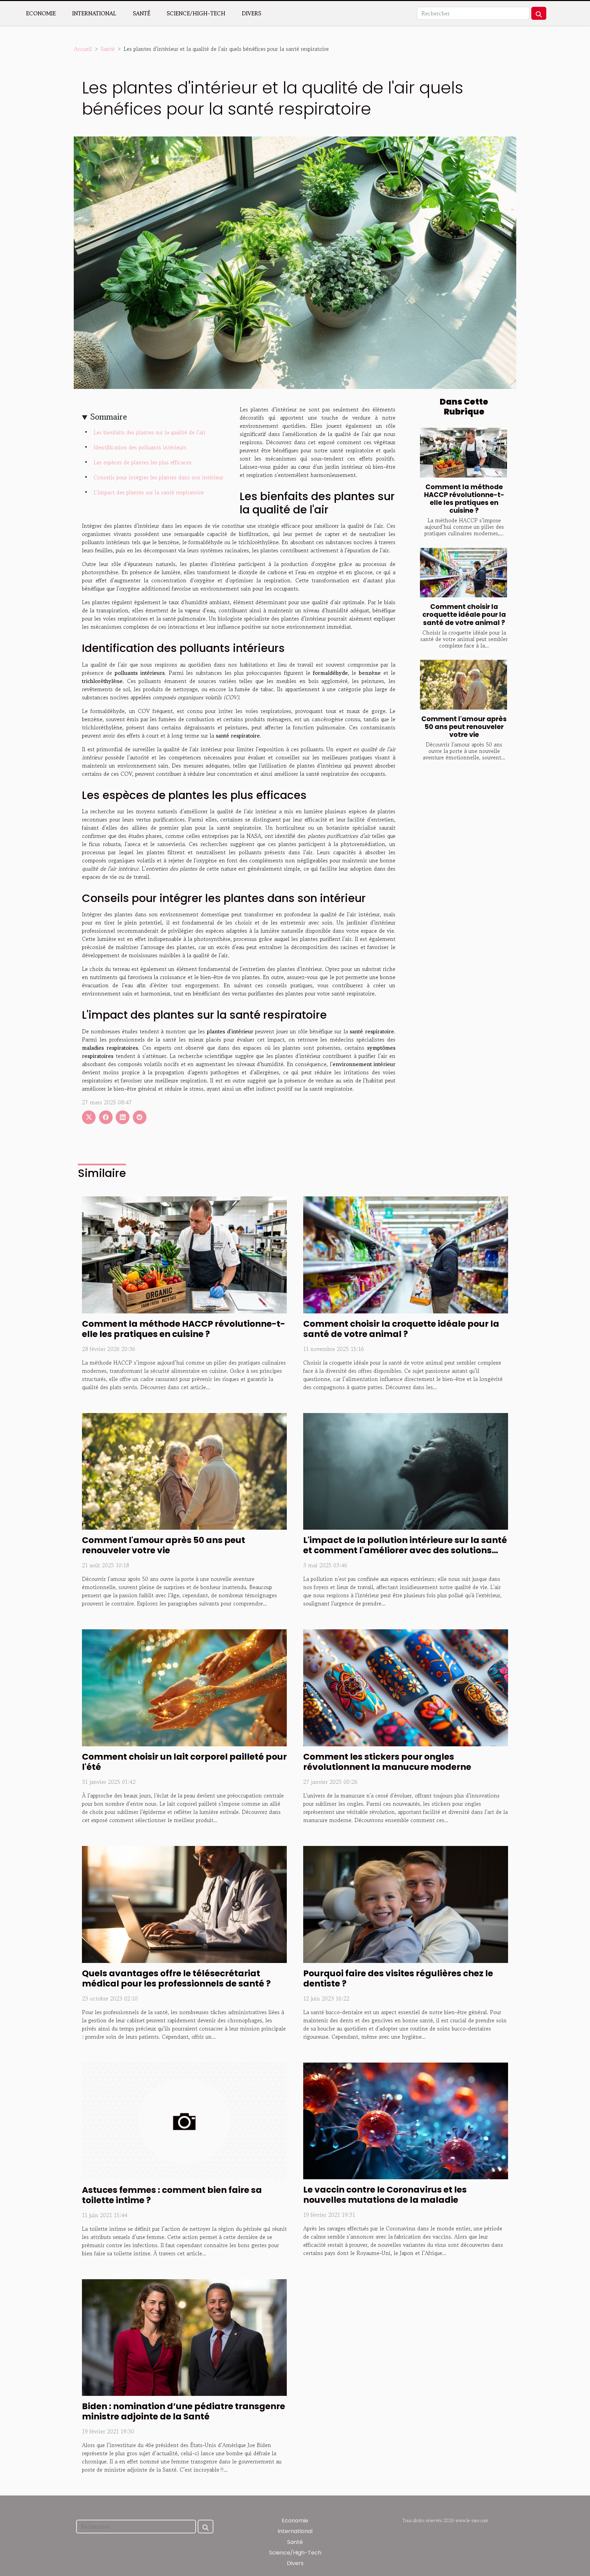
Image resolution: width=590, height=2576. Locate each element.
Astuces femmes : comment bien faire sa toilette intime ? (172, 2195)
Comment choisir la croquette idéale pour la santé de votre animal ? (464, 615)
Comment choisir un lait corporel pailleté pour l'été (184, 1762)
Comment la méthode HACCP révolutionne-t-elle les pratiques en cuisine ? (464, 499)
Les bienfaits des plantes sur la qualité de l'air (150, 432)
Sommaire (109, 417)
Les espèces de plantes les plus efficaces (143, 462)
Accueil (83, 49)
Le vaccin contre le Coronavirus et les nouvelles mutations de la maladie (385, 2195)
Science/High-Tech (196, 13)
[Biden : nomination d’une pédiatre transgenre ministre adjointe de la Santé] (184, 2337)
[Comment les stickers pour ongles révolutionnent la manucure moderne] (406, 1687)
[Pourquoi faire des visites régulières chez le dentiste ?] (406, 1904)
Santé (142, 13)
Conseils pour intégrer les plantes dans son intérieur (158, 477)
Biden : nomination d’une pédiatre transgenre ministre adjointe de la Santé (184, 2411)
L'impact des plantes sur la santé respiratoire (149, 492)
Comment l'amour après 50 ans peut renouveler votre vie (464, 727)
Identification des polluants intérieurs (140, 447)
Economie (41, 13)
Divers (251, 13)
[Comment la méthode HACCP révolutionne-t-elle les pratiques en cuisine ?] (463, 453)
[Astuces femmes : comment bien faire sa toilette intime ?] (184, 2120)
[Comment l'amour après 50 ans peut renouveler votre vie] (463, 685)
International (94, 13)
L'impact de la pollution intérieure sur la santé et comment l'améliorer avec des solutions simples (405, 1550)
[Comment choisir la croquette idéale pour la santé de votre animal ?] (463, 573)
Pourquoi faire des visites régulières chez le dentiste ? (398, 1978)
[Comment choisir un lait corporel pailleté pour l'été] (184, 1687)
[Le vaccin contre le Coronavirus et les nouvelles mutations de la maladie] (406, 2120)
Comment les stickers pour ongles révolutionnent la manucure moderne (387, 1762)
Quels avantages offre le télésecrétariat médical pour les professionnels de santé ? (176, 1978)
